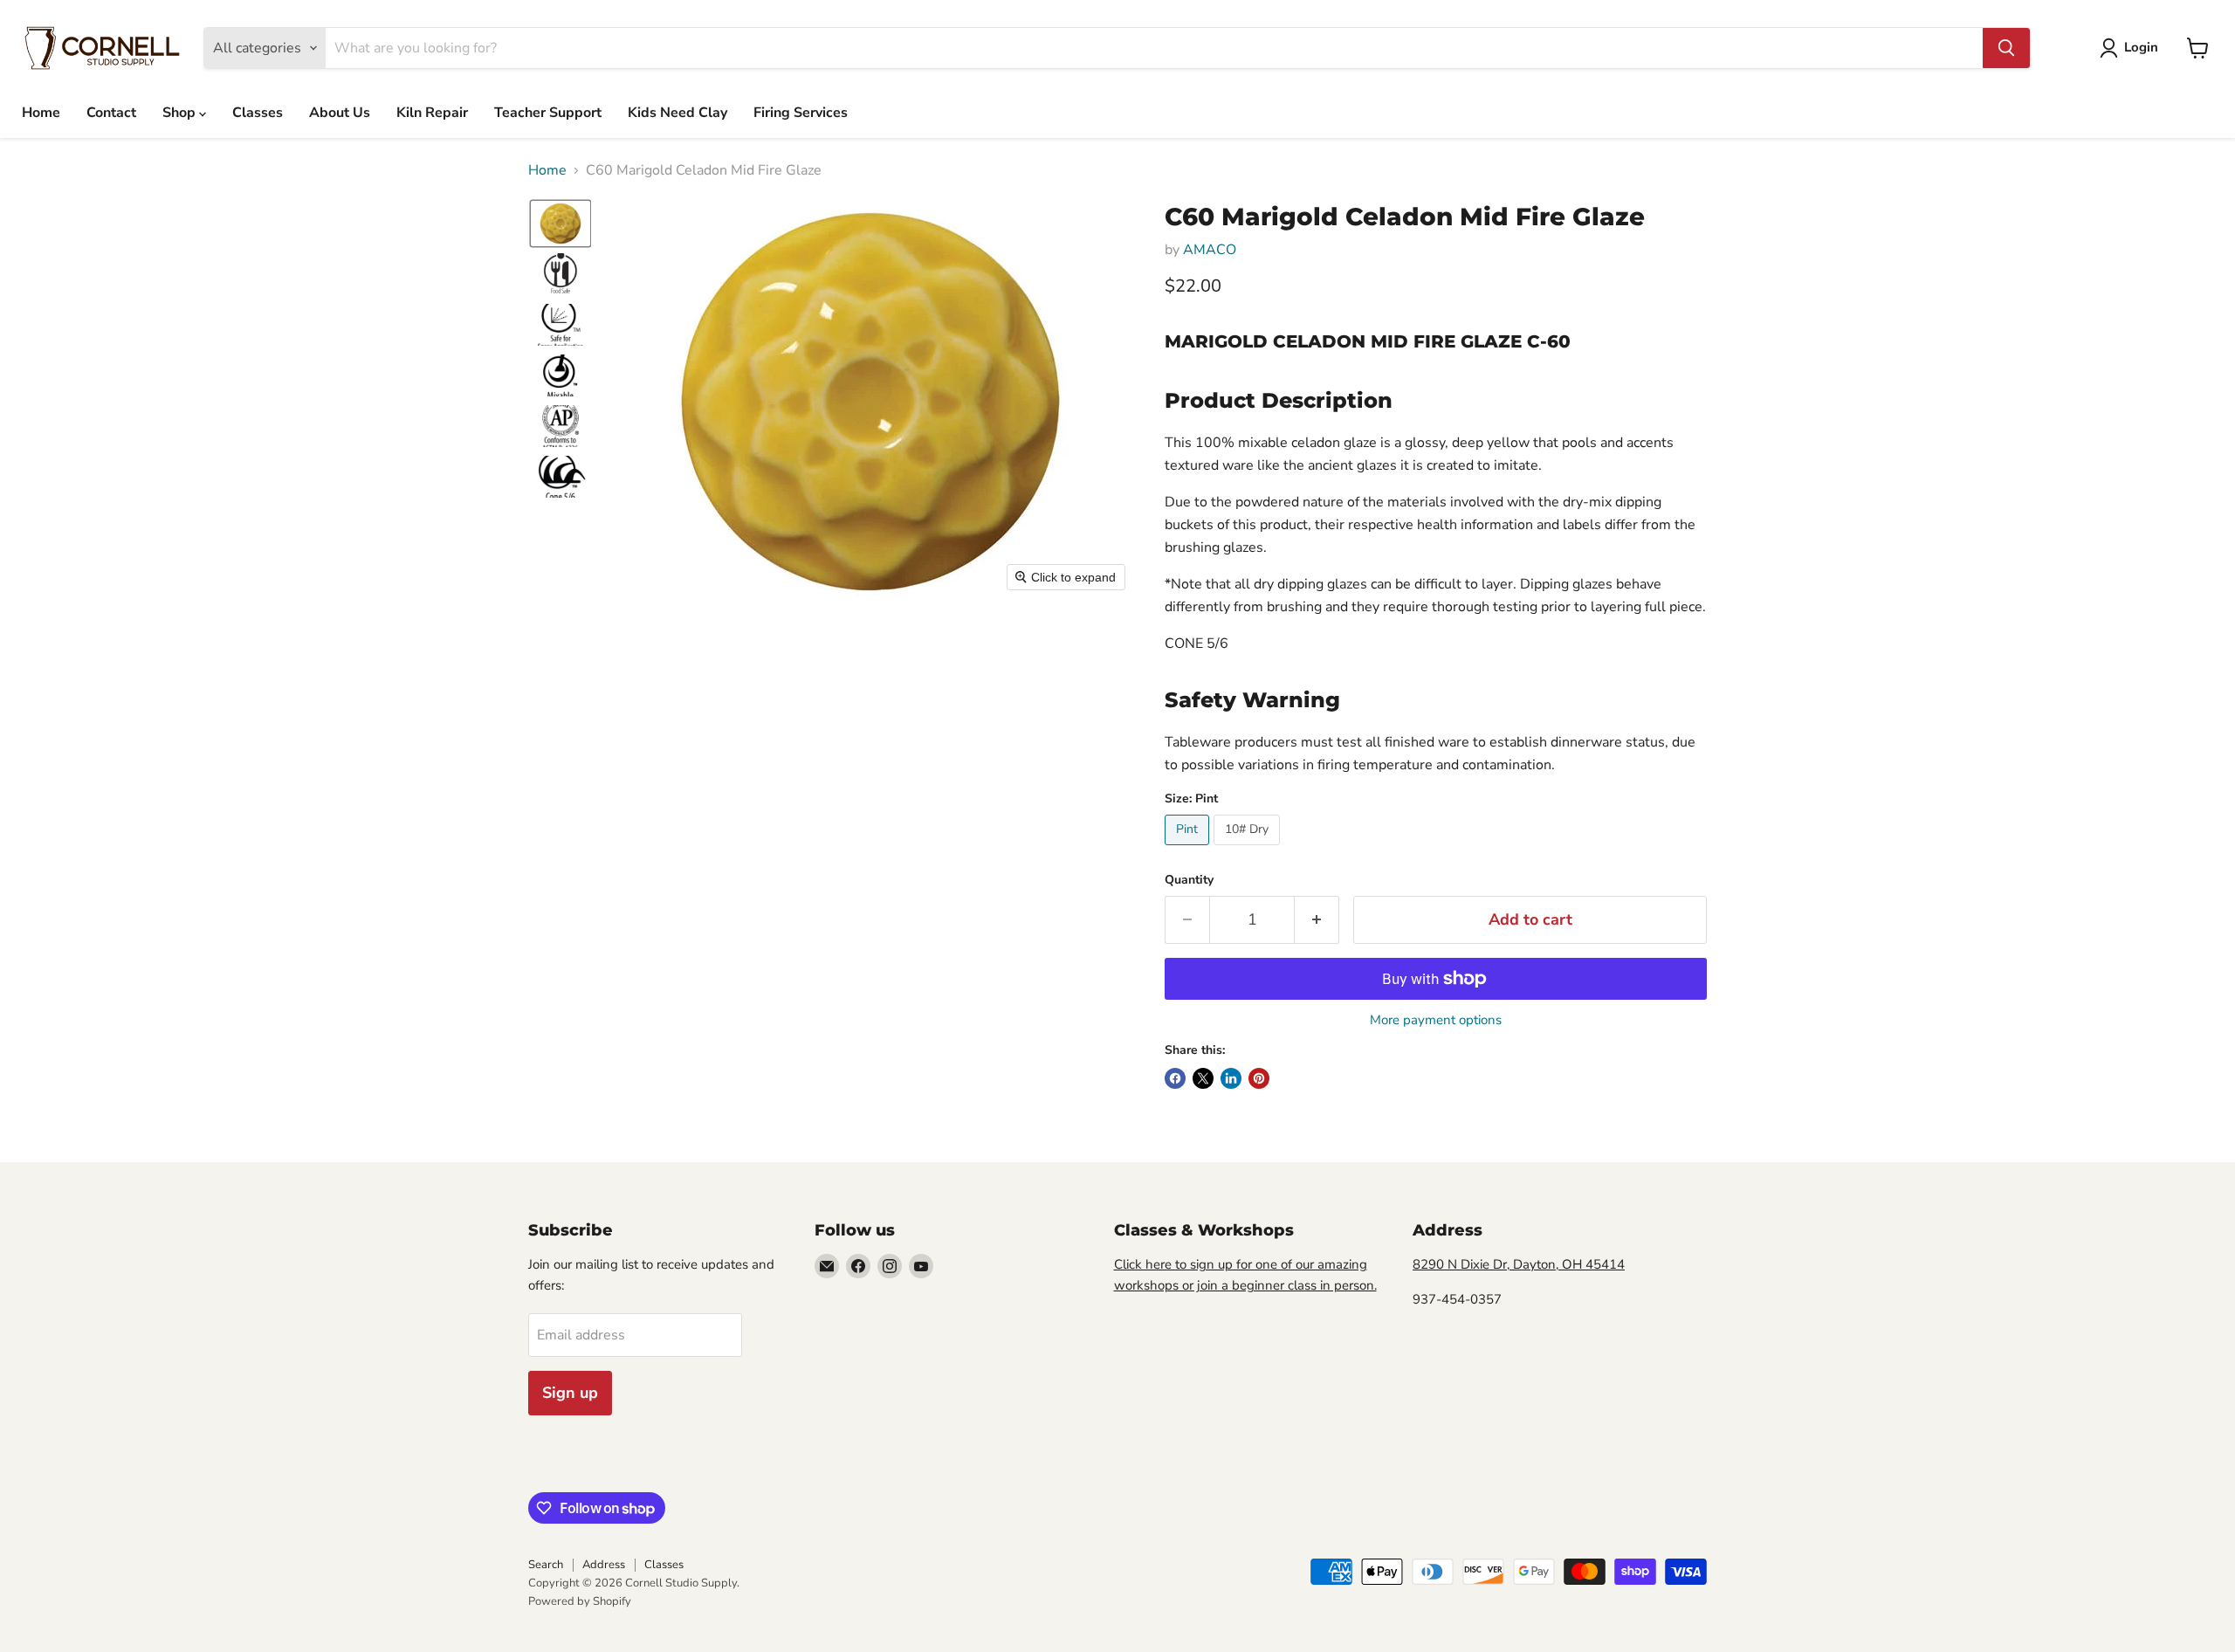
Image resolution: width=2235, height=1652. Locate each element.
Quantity (1189, 880)
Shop (181, 113)
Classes (258, 113)
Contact (111, 113)
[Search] (2006, 48)
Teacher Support (548, 113)
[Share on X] (1203, 1078)
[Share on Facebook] (1175, 1078)
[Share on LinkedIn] (1231, 1078)
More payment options (1436, 1020)
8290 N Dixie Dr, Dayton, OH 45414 (1519, 1264)
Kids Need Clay (677, 113)
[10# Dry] (1249, 850)
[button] (2132, 48)
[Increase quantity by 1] (1317, 920)
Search (546, 1565)
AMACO (1210, 250)
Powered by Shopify (580, 1601)
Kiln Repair (432, 113)
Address (604, 1565)
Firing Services (801, 113)
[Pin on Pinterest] (1259, 1078)
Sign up (570, 1393)
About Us (340, 113)
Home (41, 113)
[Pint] (1189, 850)
